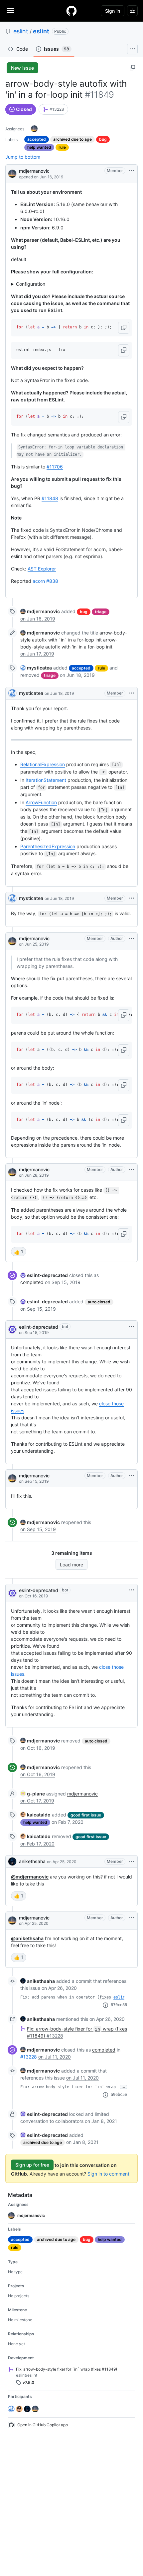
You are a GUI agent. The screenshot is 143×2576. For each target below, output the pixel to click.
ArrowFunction (41, 802)
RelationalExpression (43, 764)
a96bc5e (119, 2095)
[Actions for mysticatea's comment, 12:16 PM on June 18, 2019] (131, 693)
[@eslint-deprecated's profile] (12, 1329)
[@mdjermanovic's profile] (12, 173)
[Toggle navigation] (10, 10)
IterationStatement (46, 780)
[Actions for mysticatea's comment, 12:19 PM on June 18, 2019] (131, 898)
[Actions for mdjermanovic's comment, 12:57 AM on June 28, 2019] (131, 1170)
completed (32, 1282)
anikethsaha (32, 1861)
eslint (21, 31)
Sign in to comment (108, 2174)
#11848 (50, 498)
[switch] (19, 1252)
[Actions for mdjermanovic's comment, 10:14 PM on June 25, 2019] (131, 939)
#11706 (55, 467)
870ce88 (119, 2005)
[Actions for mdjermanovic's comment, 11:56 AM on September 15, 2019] (131, 1476)
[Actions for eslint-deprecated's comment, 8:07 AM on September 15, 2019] (131, 1327)
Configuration (31, 284)
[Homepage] (71, 11)
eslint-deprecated (39, 1327)
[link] (53, 109)
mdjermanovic (34, 171)
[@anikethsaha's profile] (12, 1861)
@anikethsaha (27, 1938)
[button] (124, 328)
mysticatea (31, 693)
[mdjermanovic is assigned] (34, 129)
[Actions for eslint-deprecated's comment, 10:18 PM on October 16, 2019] (131, 1590)
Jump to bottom (23, 157)
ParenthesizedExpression (48, 846)
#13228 (29, 2057)
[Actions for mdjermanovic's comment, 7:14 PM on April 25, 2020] (131, 1918)
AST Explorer (42, 569)
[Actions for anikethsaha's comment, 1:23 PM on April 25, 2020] (131, 1861)
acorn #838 (45, 581)
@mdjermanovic (30, 1877)
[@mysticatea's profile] (12, 693)
